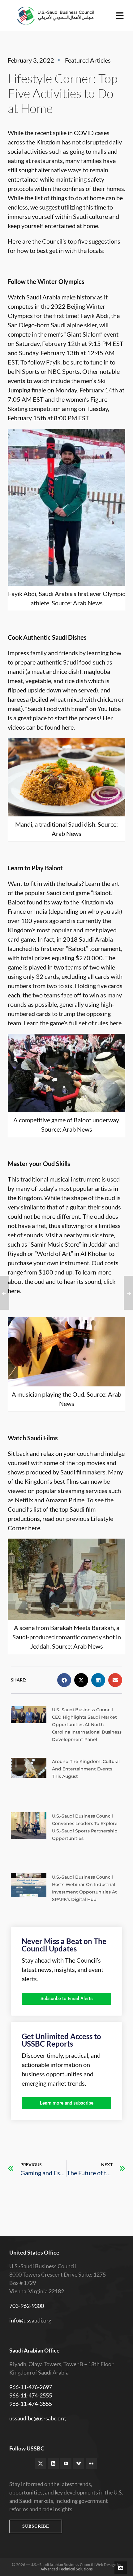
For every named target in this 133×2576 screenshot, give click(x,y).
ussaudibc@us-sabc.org (37, 2418)
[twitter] (41, 2463)
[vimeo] (79, 2463)
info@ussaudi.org (30, 2320)
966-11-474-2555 (31, 2395)
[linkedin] (53, 2463)
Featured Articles (88, 60)
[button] (64, 1680)
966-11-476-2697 (31, 2387)
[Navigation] (120, 15)
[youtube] (66, 2463)
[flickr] (91, 2463)
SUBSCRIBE (36, 2526)
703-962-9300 (27, 2306)
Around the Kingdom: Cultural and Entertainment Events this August (86, 1769)
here (68, 727)
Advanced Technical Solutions (67, 2569)
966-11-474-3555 (31, 2404)
